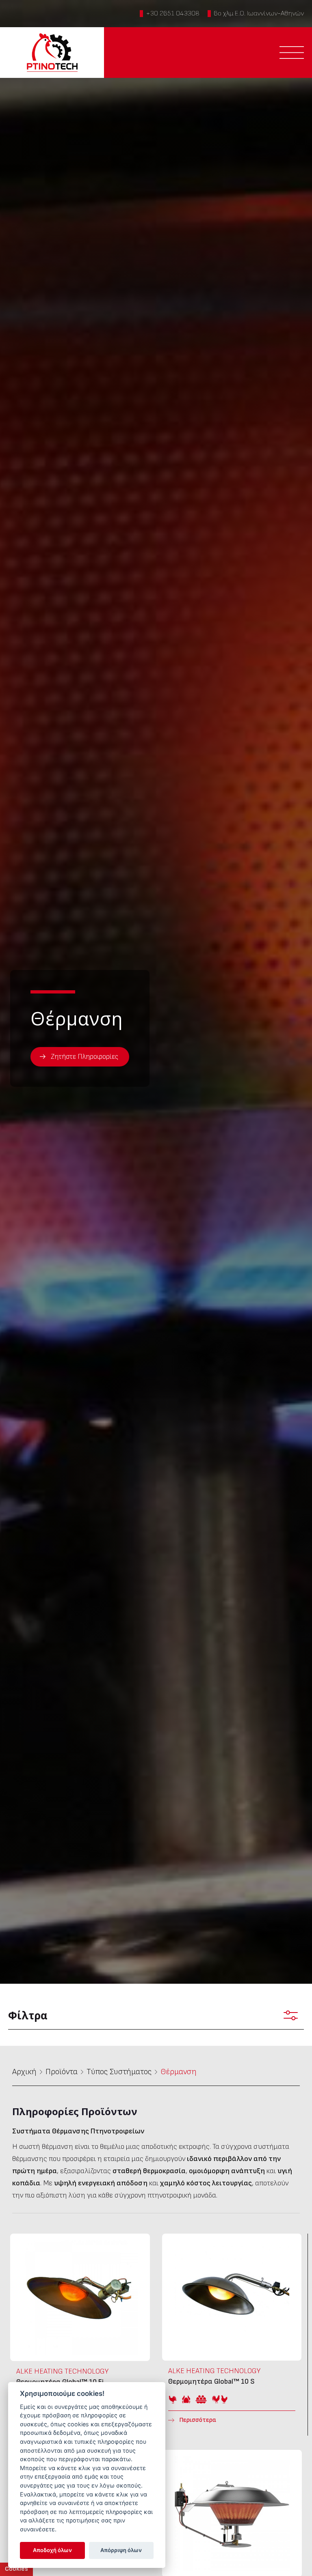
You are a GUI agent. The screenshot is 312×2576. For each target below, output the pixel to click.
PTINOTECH (52, 53)
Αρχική (24, 2072)
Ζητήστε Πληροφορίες (84, 1057)
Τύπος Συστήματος (119, 2072)
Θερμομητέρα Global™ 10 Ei (80, 2335)
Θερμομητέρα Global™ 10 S (232, 2335)
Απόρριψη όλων (121, 2550)
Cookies (16, 2569)
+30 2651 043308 (173, 13)
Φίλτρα (28, 2015)
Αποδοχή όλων (52, 2550)
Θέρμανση (179, 2072)
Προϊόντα (62, 2072)
